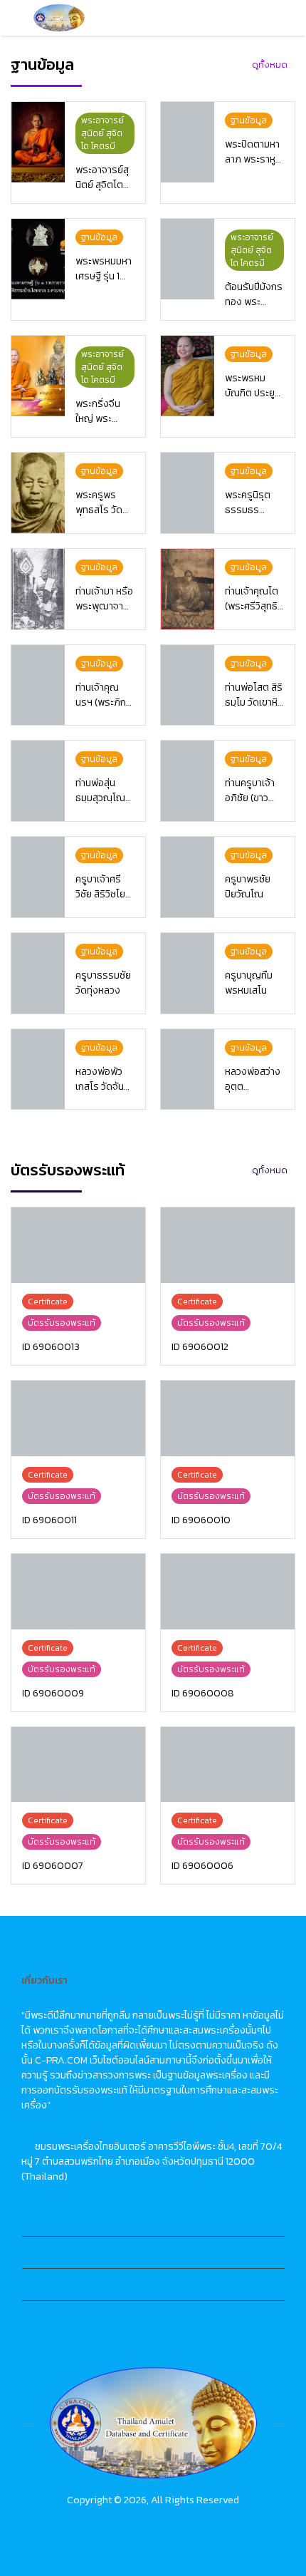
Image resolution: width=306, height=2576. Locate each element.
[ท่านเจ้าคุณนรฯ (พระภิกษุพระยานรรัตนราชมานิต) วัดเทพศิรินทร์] (38, 685)
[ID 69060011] (78, 1418)
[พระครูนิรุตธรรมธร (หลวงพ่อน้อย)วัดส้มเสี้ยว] (188, 493)
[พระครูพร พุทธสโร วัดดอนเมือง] (38, 493)
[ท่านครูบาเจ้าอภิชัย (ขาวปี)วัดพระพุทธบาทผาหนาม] (188, 781)
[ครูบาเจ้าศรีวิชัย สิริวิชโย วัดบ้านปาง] (38, 877)
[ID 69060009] (78, 1592)
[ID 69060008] (228, 1592)
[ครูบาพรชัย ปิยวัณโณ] (188, 877)
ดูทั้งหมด (270, 65)
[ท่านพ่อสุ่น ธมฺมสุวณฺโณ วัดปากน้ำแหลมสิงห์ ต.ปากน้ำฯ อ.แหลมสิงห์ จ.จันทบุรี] (38, 781)
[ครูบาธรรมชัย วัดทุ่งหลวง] (38, 973)
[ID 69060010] (228, 1418)
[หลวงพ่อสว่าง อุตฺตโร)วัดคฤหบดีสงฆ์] (188, 1070)
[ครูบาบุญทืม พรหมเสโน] (188, 973)
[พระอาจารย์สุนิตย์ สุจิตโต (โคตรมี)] (38, 142)
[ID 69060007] (78, 1765)
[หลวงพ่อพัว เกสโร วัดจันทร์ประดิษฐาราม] (38, 1070)
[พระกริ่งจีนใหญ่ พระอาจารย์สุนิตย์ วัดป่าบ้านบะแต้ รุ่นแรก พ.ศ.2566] (38, 376)
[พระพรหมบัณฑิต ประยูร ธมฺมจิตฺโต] (188, 376)
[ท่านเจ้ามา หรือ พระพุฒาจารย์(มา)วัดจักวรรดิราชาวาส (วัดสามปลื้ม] (38, 589)
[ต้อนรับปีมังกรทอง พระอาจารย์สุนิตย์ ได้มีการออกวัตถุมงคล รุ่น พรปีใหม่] (188, 259)
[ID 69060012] (228, 1245)
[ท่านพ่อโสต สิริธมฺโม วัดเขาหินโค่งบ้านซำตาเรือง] (188, 685)
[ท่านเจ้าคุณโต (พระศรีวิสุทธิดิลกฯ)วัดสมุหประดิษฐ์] (188, 589)
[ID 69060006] (228, 1765)
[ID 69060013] (78, 1245)
